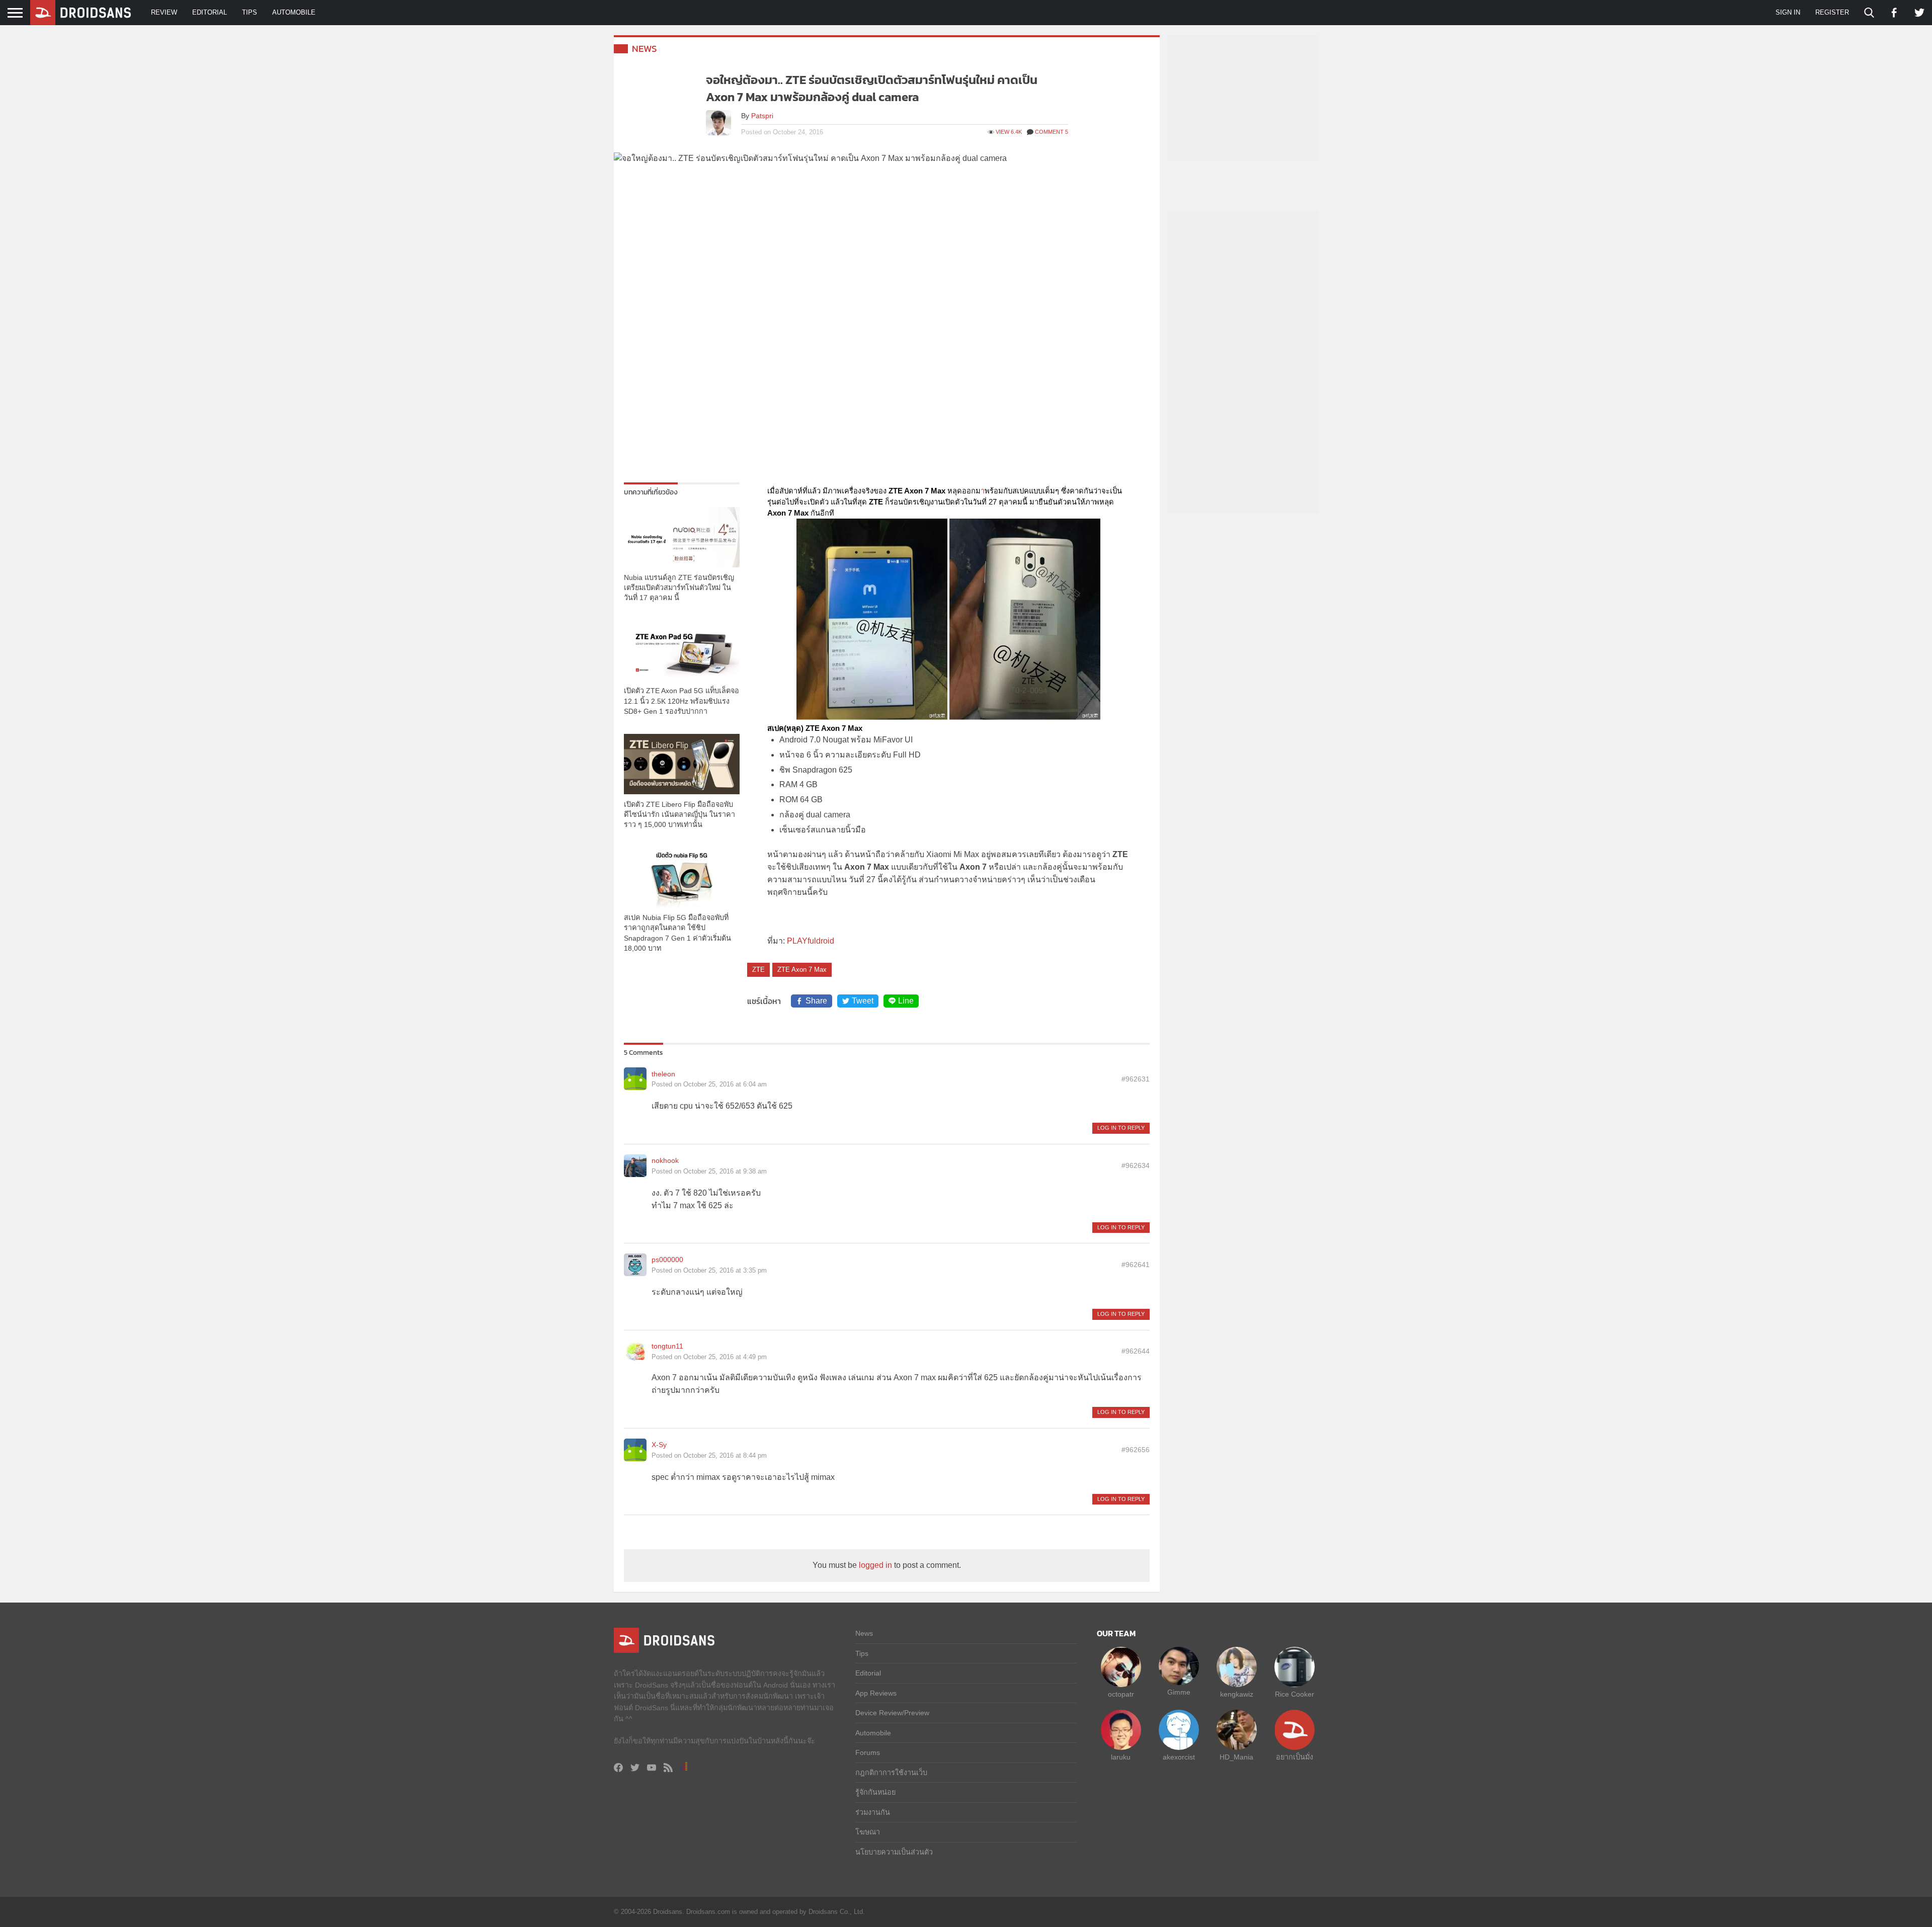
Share (816, 1001)
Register (1832, 12)
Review (164, 12)
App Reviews (876, 1693)
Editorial (210, 12)
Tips (250, 12)
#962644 (1136, 1351)
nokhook (665, 1160)
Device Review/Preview (892, 1713)
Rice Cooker (1295, 1694)
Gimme (1179, 1692)
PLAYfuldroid (811, 941)
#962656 (1136, 1450)
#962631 (1136, 1079)
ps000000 (667, 1260)
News (645, 49)
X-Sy (659, 1445)
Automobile (294, 12)
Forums (868, 1752)
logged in (875, 1565)
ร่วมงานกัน (873, 1812)
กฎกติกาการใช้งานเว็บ (891, 1773)
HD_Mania (1236, 1757)
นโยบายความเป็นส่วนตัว (894, 1852)
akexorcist (1179, 1757)
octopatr (1121, 1694)
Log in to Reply (1121, 1128)
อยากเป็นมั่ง (1295, 1757)
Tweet (863, 1001)
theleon (663, 1074)
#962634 (1136, 1165)
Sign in (1788, 12)
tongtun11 (667, 1346)
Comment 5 (1052, 132)
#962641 (1136, 1265)
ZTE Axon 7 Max (802, 970)
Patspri (762, 116)
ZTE (758, 970)
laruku (1121, 1757)
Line (906, 1001)
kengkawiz (1237, 1694)
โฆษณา (868, 1832)
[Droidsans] (80, 13)
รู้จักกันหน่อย (875, 1792)
